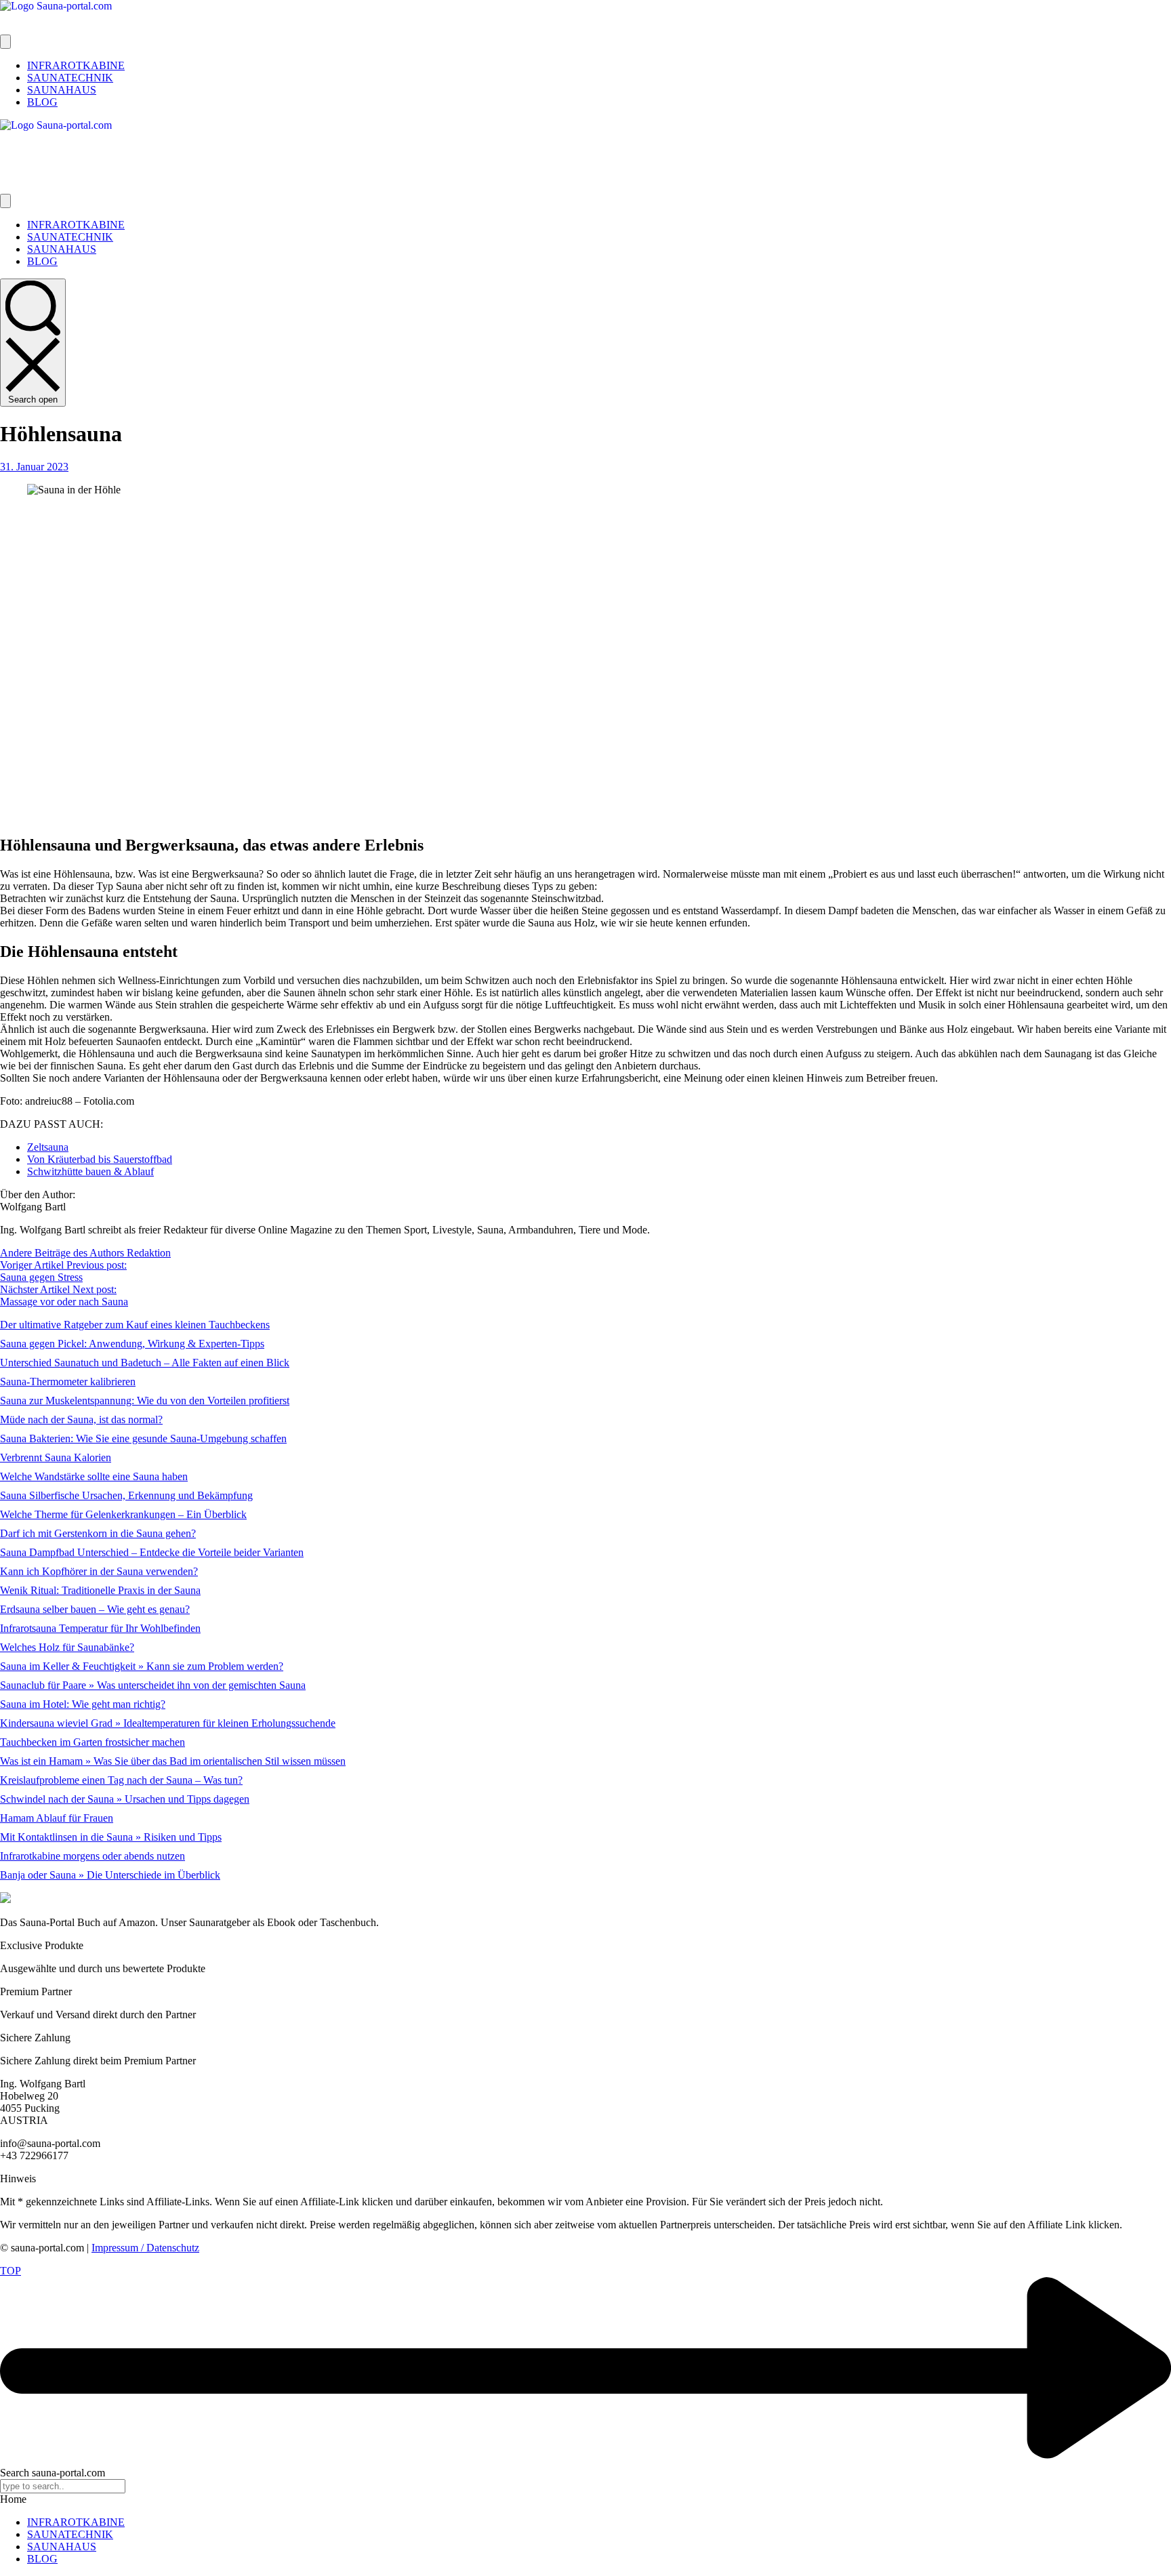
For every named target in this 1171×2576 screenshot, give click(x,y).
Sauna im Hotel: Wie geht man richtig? (83, 1704)
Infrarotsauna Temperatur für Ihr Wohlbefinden (100, 1628)
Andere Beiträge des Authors (63, 1253)
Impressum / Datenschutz (145, 2248)
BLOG (42, 2559)
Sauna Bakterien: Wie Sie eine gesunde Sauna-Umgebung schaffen (143, 1438)
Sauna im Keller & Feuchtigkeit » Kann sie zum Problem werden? (142, 1666)
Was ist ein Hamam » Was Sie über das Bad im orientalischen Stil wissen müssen (173, 1761)
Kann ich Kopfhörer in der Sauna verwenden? (99, 1571)
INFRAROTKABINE (76, 2522)
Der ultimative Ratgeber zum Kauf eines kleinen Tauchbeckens (135, 1325)
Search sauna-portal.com (53, 2473)
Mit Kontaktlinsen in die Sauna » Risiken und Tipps (111, 1837)
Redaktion (149, 1253)
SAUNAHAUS (62, 2547)
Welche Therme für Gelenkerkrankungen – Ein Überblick (123, 1514)
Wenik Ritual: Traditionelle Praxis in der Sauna (100, 1590)
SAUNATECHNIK (70, 2534)
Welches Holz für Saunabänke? (67, 1647)
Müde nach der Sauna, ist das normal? (81, 1419)
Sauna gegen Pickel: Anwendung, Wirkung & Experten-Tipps (132, 1344)
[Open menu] (5, 42)
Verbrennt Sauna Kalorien (56, 1457)
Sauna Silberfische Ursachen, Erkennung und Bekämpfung (126, 1495)
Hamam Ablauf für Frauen (57, 1818)
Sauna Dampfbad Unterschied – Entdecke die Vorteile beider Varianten (152, 1552)
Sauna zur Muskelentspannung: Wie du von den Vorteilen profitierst (145, 1401)
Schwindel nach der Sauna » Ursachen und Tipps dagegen (125, 1799)
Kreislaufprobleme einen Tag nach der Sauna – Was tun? (121, 1780)
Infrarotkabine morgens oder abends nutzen (93, 1856)
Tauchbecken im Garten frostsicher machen (93, 1742)
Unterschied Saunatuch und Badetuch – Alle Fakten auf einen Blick (145, 1363)
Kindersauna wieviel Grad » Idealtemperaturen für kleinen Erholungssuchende (168, 1723)
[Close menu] (5, 201)
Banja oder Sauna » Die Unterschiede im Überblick (110, 1875)
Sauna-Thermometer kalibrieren (68, 1382)
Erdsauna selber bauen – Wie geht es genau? (95, 1609)
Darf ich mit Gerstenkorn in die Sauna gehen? (98, 1533)
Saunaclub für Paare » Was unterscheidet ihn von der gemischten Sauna (153, 1685)
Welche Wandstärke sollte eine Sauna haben (94, 1476)
